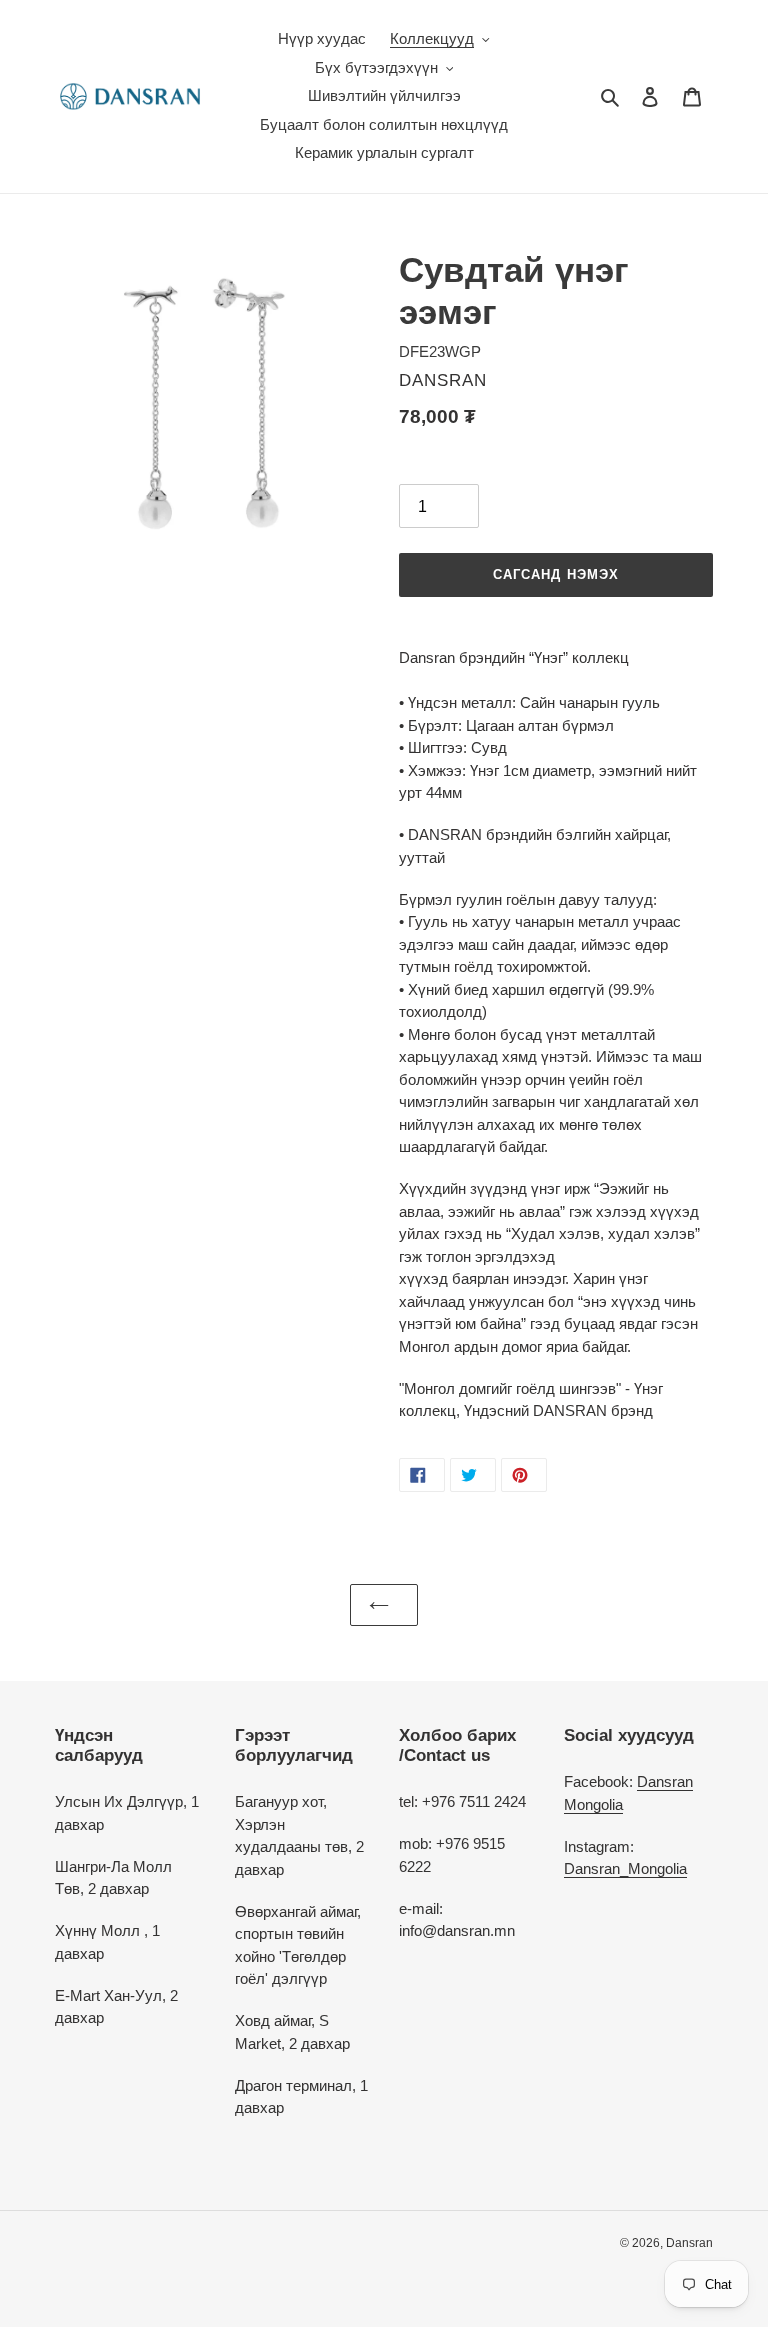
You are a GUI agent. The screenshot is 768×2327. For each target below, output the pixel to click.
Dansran (689, 2243)
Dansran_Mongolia (625, 1868)
